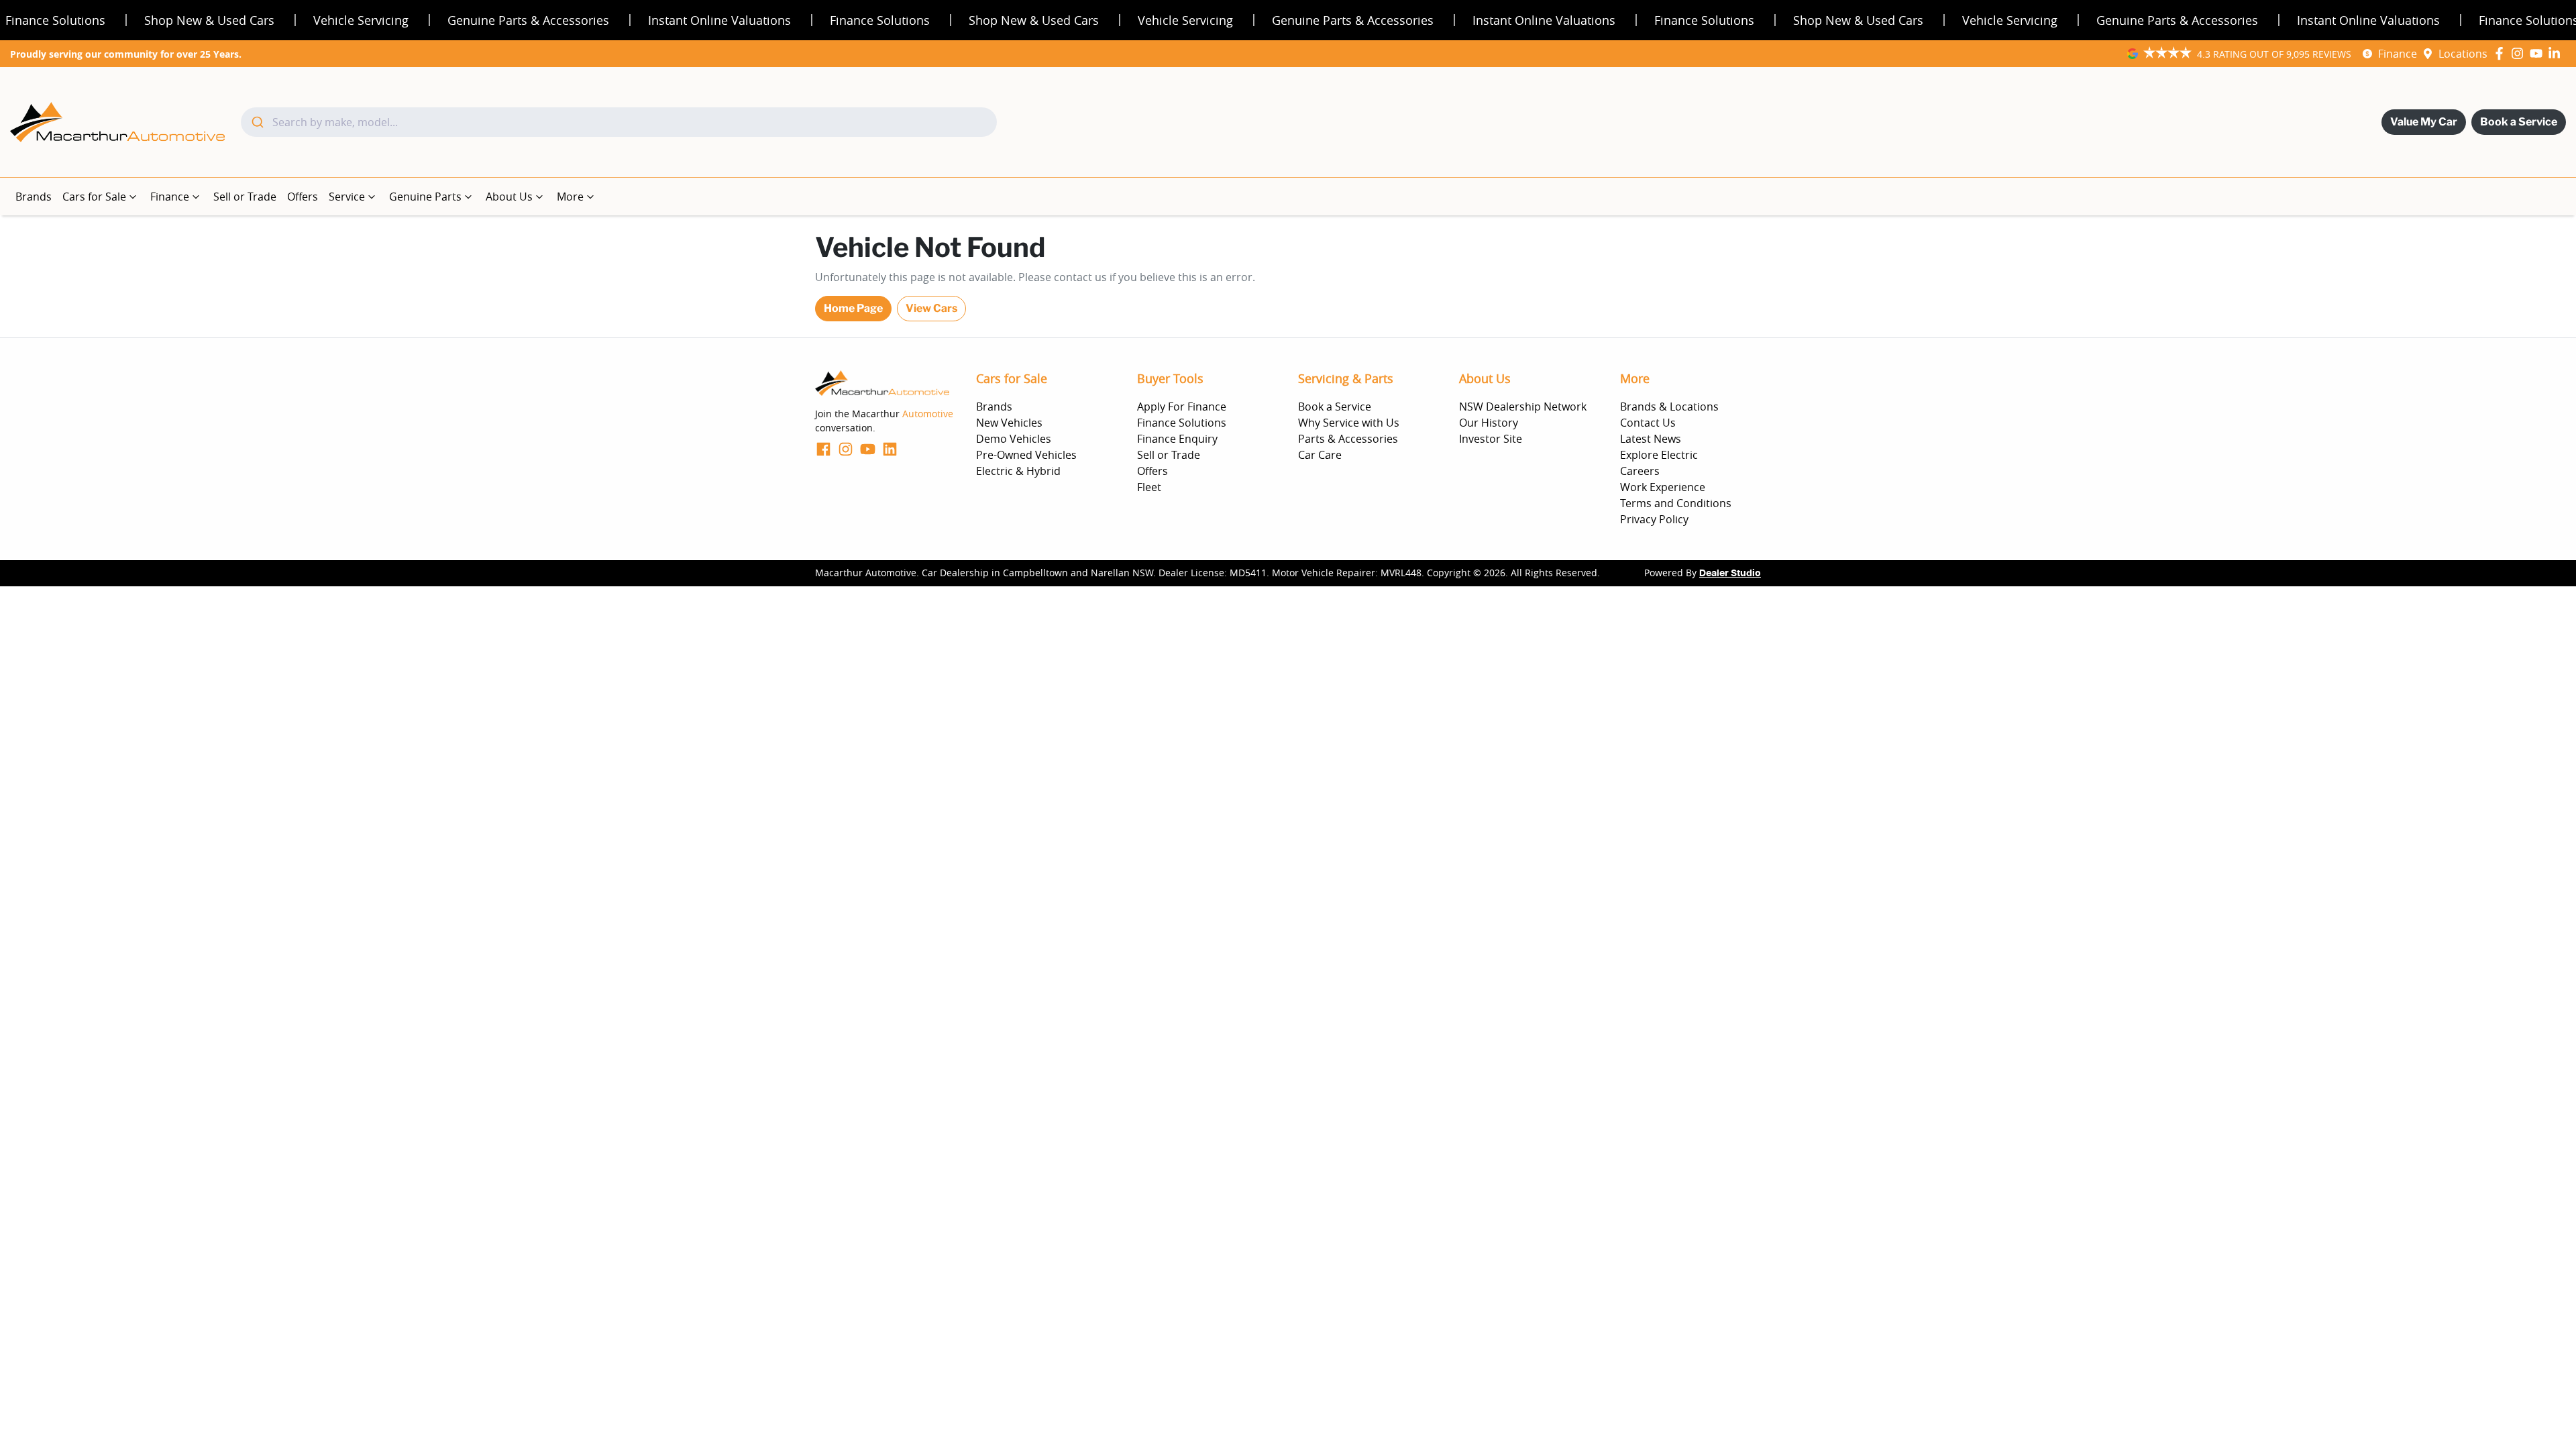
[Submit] (257, 122)
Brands (34, 197)
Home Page (853, 308)
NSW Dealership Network (1523, 407)
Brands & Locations (1669, 407)
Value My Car (2424, 122)
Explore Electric (1659, 455)
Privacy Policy (1654, 519)
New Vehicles (1009, 423)
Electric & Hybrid (1018, 471)
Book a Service (2519, 122)
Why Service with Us (1349, 423)
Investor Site (1491, 439)
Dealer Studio (1730, 574)
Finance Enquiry (1177, 439)
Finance (2398, 54)
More (570, 197)
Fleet (1149, 487)
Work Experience (1663, 487)
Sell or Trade (245, 197)
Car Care (1320, 455)
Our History (1489, 423)
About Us (509, 197)
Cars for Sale (94, 197)
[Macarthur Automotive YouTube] (2539, 53)
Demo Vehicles (1014, 439)
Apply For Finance (1182, 407)
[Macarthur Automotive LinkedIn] (2557, 53)
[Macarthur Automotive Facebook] (2502, 53)
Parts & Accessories (1348, 439)
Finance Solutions (1182, 423)
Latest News (1651, 439)
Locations (2463, 54)
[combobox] (619, 122)
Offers (303, 197)
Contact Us (1648, 423)
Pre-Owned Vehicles (1026, 455)
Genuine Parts (425, 197)
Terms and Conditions (1676, 503)
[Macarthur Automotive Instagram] (2520, 53)
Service (347, 197)
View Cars (931, 308)
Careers (1640, 471)
